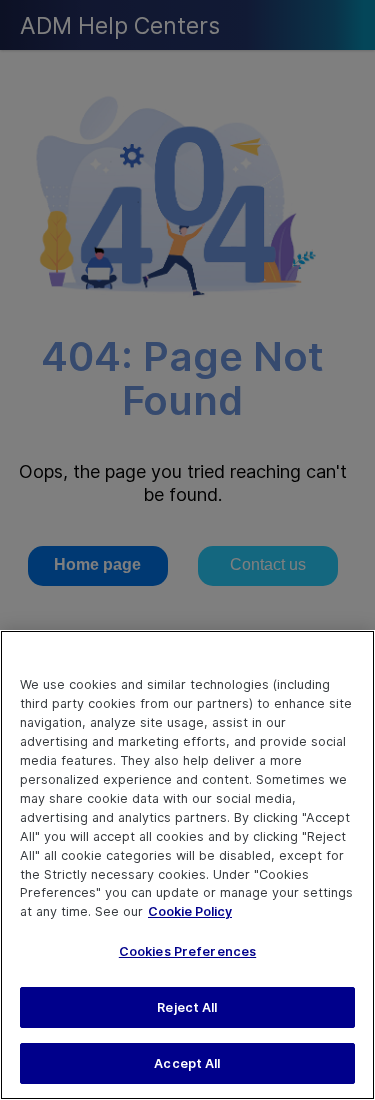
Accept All (187, 1063)
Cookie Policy (190, 911)
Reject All (187, 1007)
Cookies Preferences (187, 951)
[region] (187, 865)
